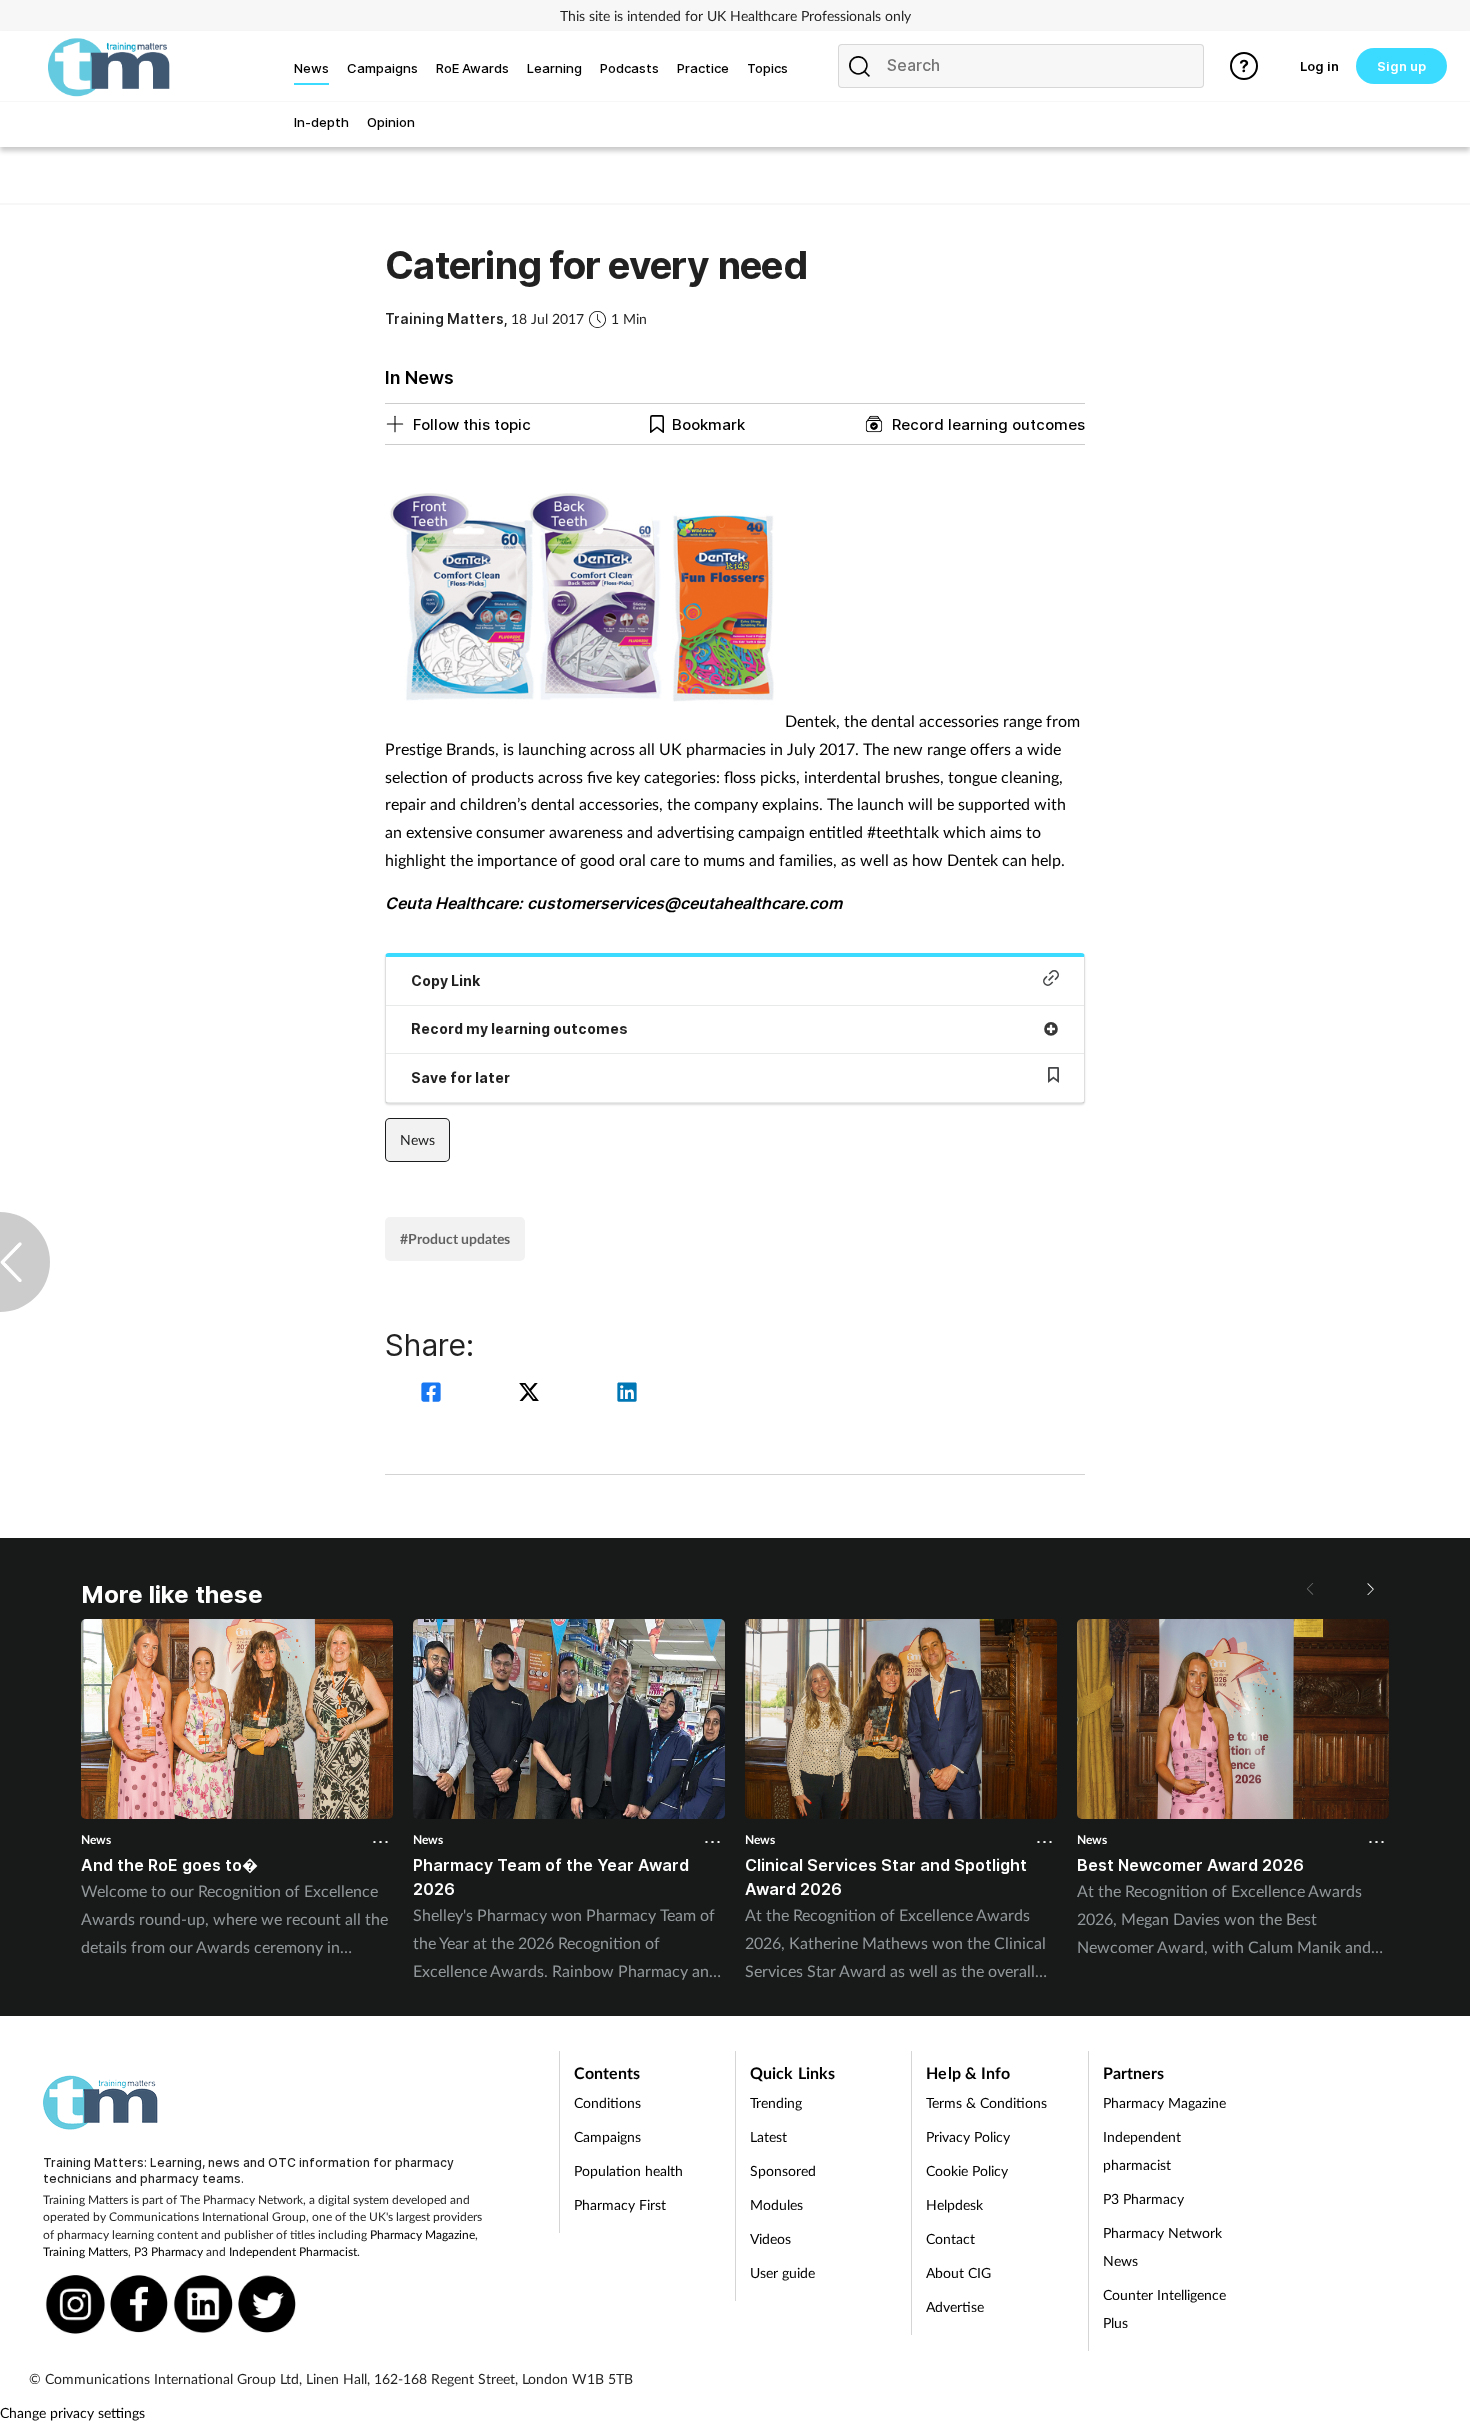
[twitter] (532, 1394)
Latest (768, 2136)
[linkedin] (627, 1394)
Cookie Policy (967, 2170)
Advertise (955, 2306)
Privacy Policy (968, 2136)
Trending (776, 2102)
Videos (770, 2238)
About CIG (958, 2272)
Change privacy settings (72, 2412)
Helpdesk (954, 2204)
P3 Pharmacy (168, 2251)
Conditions (607, 2102)
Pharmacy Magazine (422, 2234)
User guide (782, 2272)
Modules (776, 2204)
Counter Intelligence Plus (1164, 2308)
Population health (628, 2170)
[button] (1369, 1589)
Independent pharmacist (1142, 2150)
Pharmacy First (620, 2204)
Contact (950, 2238)
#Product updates (455, 1238)
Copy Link (445, 980)
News (417, 1139)
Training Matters (85, 2251)
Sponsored (783, 2170)
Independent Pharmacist (293, 2251)
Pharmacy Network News (1162, 2246)
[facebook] (434, 1394)
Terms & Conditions (986, 2102)
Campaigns (607, 2136)
